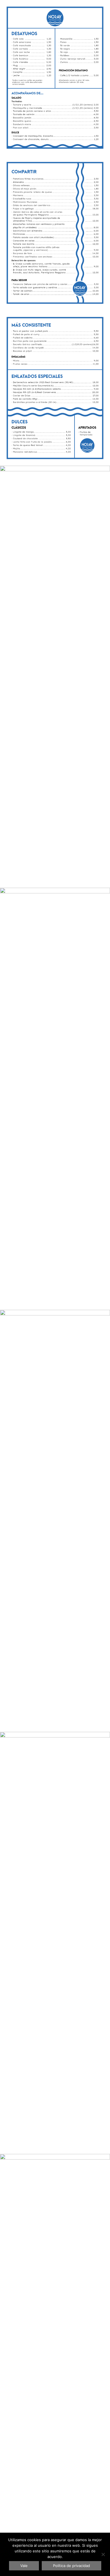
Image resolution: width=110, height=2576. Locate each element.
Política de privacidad (71, 2566)
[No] (103, 2554)
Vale (24, 2566)
